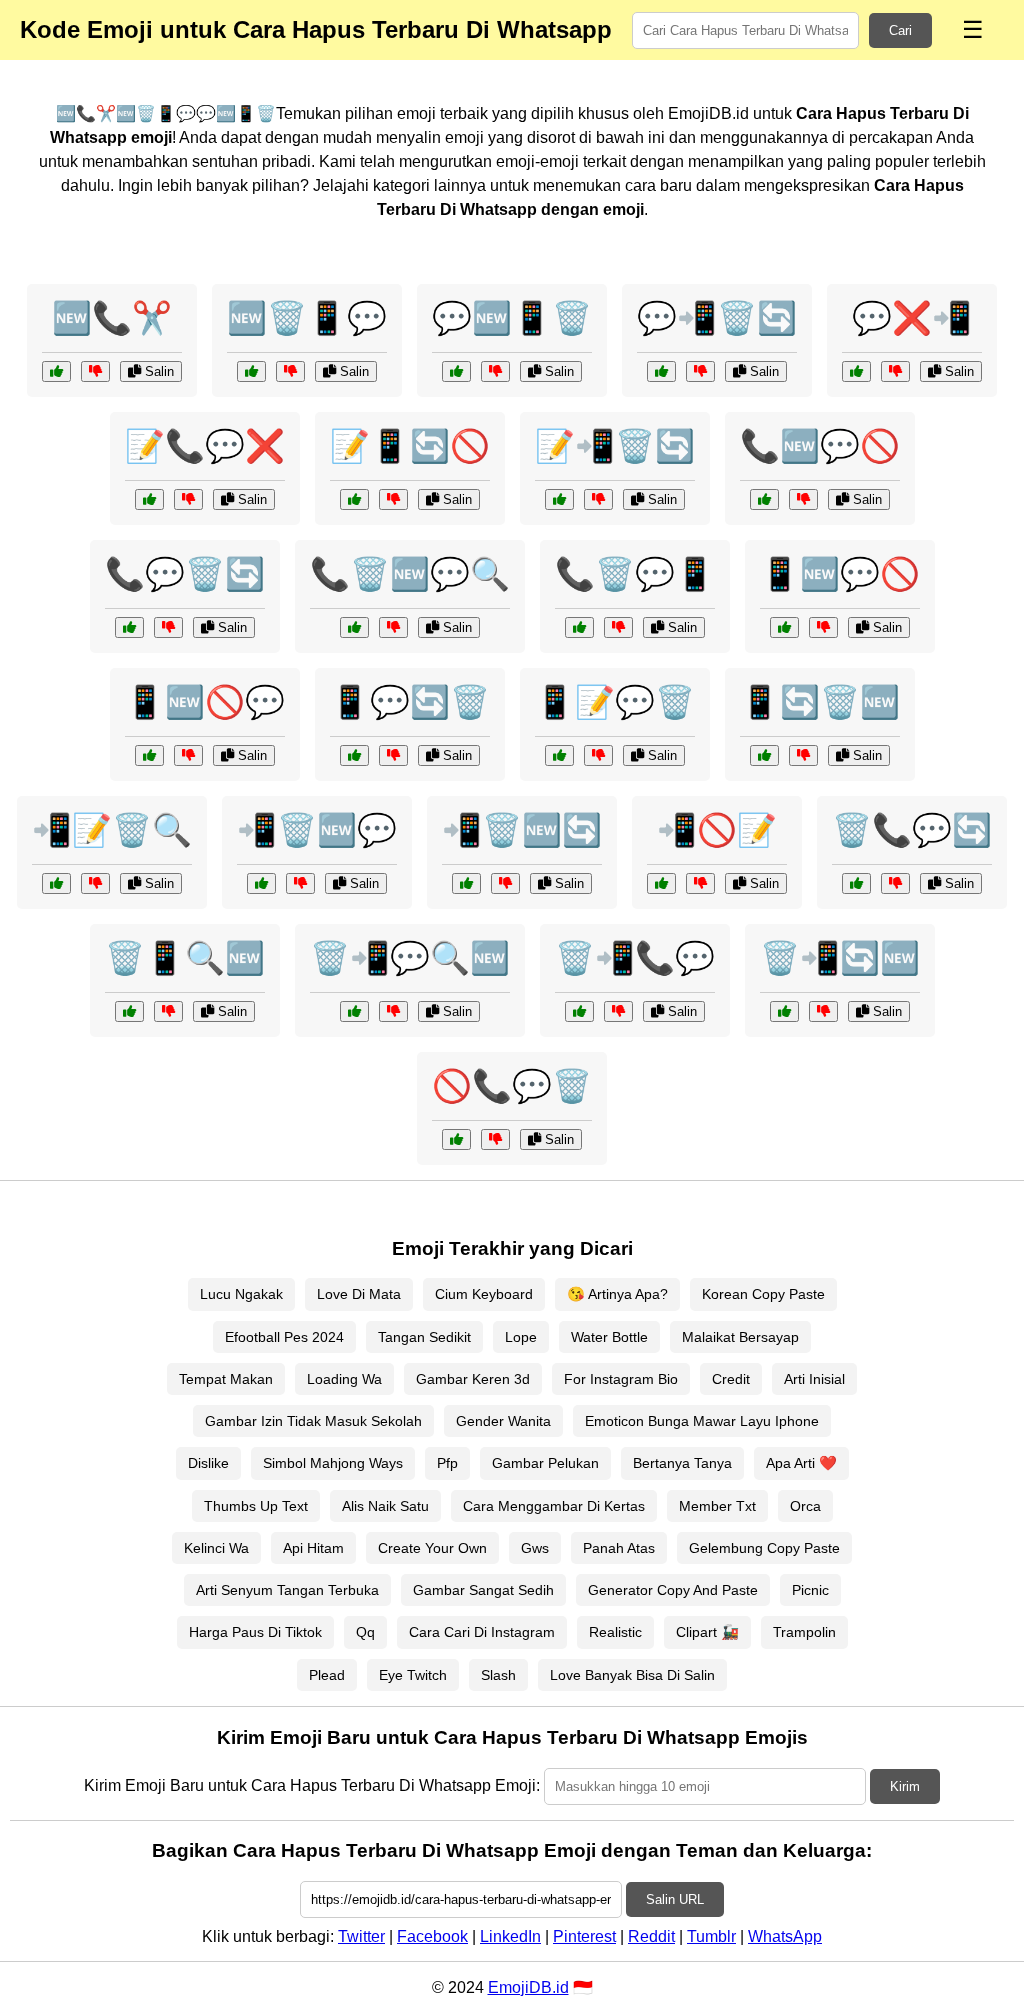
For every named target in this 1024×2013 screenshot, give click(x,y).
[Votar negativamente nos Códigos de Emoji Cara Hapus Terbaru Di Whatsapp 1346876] (700, 371)
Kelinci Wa (216, 1548)
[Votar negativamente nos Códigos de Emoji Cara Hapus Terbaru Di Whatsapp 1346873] (168, 1011)
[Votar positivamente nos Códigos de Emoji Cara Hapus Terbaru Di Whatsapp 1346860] (354, 1011)
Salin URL (675, 1899)
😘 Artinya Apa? (617, 1294)
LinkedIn (510, 1936)
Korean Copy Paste (763, 1294)
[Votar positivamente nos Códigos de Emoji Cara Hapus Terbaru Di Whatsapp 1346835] (856, 371)
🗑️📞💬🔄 (912, 830)
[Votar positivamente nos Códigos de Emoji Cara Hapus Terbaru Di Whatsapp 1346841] (466, 883)
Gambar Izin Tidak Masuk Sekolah (313, 1421)
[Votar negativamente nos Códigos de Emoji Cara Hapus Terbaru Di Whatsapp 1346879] (188, 755)
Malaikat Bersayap (740, 1337)
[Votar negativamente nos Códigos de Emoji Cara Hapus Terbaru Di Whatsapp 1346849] (618, 1011)
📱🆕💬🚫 (840, 574)
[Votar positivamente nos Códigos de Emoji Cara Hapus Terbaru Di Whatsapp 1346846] (354, 755)
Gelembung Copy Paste (764, 1548)
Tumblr (711, 1936)
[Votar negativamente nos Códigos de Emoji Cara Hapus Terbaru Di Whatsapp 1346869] (618, 627)
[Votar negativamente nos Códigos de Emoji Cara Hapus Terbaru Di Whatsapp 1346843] (393, 627)
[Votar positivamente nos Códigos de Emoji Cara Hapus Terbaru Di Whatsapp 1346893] (354, 499)
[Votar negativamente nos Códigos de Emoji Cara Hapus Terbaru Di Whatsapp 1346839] (290, 371)
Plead (327, 1675)
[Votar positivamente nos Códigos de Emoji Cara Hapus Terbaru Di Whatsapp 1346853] (456, 371)
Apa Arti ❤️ (801, 1463)
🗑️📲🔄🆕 (840, 958)
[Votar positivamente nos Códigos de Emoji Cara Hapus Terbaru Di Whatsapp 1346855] (149, 499)
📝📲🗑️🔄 (615, 446)
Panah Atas (619, 1548)
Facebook (432, 1936)
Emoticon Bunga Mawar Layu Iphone (702, 1421)
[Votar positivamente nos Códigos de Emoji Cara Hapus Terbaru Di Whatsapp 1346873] (129, 1011)
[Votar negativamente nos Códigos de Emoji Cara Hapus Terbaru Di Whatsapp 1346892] (300, 883)
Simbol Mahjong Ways (333, 1463)
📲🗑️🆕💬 (317, 830)
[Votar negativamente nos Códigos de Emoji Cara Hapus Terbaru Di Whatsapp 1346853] (495, 371)
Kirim (905, 1786)
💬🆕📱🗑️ (512, 318)
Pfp (447, 1463)
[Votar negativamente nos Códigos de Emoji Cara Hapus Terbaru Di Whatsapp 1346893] (393, 499)
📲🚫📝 (717, 830)
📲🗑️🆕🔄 (522, 830)
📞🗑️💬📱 (635, 574)
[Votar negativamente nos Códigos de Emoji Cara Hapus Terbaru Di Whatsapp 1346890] (598, 755)
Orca (805, 1506)
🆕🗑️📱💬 (307, 318)
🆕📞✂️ (112, 318)
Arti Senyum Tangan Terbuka (287, 1590)
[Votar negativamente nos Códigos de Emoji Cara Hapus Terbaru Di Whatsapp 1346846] (393, 755)
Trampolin (804, 1632)
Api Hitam (313, 1548)
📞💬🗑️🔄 (185, 574)
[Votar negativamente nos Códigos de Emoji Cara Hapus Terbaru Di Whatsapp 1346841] (505, 883)
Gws (535, 1548)
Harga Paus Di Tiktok (255, 1632)
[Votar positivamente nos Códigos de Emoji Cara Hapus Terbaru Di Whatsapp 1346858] (764, 755)
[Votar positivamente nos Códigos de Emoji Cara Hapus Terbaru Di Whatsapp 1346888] (784, 1011)
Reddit (651, 1936)
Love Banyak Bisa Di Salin (632, 1675)
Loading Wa (344, 1379)
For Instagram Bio (621, 1379)
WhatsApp (785, 1936)
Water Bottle (609, 1337)
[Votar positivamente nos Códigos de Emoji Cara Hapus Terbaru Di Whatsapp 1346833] (56, 371)
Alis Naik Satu (385, 1506)
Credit (731, 1379)
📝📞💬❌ (205, 446)
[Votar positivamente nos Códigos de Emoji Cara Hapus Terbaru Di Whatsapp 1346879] (149, 755)
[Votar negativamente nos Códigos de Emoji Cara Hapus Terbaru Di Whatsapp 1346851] (700, 883)
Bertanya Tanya (682, 1463)
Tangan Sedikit (424, 1337)
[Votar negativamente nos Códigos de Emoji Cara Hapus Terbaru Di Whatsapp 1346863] (168, 627)
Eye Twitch (413, 1675)
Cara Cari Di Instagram (482, 1632)
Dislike (208, 1463)
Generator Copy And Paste (673, 1590)
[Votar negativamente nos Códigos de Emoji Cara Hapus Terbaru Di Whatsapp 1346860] (393, 1011)
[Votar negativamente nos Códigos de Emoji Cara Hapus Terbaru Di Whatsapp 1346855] (188, 499)
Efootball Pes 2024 (284, 1337)
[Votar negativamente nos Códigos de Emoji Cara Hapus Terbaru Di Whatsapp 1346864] (823, 627)
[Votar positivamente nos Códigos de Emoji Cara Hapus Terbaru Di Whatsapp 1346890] (559, 755)
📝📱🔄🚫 (410, 446)
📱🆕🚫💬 (205, 702)
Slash (498, 1675)
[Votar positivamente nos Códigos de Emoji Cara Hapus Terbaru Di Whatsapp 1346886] (764, 499)
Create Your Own (432, 1548)
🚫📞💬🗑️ (512, 1086)
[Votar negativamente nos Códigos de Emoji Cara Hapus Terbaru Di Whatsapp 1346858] (803, 755)
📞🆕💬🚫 (820, 446)
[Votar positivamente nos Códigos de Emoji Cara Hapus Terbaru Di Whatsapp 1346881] (56, 883)
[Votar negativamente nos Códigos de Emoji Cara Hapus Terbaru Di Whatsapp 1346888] (823, 1011)
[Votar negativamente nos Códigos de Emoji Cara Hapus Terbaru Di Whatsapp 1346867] (598, 499)
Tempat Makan (226, 1379)
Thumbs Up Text (256, 1506)
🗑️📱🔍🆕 (185, 958)
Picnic (810, 1590)
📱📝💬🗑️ (615, 702)
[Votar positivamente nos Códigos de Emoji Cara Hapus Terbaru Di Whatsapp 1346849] (579, 1011)
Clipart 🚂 (707, 1632)
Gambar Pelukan (545, 1463)
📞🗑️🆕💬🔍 (410, 574)
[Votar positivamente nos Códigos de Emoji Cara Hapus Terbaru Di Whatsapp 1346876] (661, 371)
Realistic (615, 1632)
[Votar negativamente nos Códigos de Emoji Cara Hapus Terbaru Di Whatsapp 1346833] (95, 371)
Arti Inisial (814, 1379)
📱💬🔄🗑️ (410, 702)
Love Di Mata (359, 1294)
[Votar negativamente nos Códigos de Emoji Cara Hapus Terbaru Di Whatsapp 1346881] (95, 883)
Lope (521, 1337)
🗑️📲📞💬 (635, 958)
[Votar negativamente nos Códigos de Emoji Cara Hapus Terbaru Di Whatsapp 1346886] (803, 499)
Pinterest (584, 1936)
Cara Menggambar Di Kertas (554, 1506)
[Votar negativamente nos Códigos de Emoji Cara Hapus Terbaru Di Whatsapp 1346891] (495, 1139)
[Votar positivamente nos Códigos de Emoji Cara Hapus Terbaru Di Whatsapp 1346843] (354, 627)
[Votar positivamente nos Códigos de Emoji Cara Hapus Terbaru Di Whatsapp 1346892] (261, 883)
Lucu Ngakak (241, 1294)
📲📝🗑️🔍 (112, 830)
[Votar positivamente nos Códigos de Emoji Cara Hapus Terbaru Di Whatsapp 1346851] (661, 883)
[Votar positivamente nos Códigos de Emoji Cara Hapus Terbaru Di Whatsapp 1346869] (579, 627)
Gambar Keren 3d (473, 1379)
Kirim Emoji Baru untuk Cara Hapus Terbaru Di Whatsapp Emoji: (312, 1785)
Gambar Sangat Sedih (483, 1590)
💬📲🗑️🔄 (717, 318)
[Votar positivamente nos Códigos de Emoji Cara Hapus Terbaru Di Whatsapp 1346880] (856, 883)
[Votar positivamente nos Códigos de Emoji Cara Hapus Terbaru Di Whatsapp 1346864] (784, 627)
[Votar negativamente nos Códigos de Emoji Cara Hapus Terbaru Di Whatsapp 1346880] (895, 883)
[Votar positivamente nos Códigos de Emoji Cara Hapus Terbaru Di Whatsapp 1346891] (456, 1139)
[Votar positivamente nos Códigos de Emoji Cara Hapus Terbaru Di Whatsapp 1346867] (559, 499)
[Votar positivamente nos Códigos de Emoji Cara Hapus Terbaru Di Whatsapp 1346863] (129, 627)
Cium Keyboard (484, 1294)
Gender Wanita (503, 1421)
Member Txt (717, 1506)
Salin (157, 371)
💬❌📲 (912, 318)
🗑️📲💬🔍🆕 (410, 958)
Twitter (361, 1936)
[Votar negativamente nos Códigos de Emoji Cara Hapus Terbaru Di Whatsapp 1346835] (895, 371)
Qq (365, 1632)
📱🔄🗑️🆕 (820, 702)
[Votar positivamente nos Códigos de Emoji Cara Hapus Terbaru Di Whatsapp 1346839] (251, 371)
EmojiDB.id (528, 1987)
